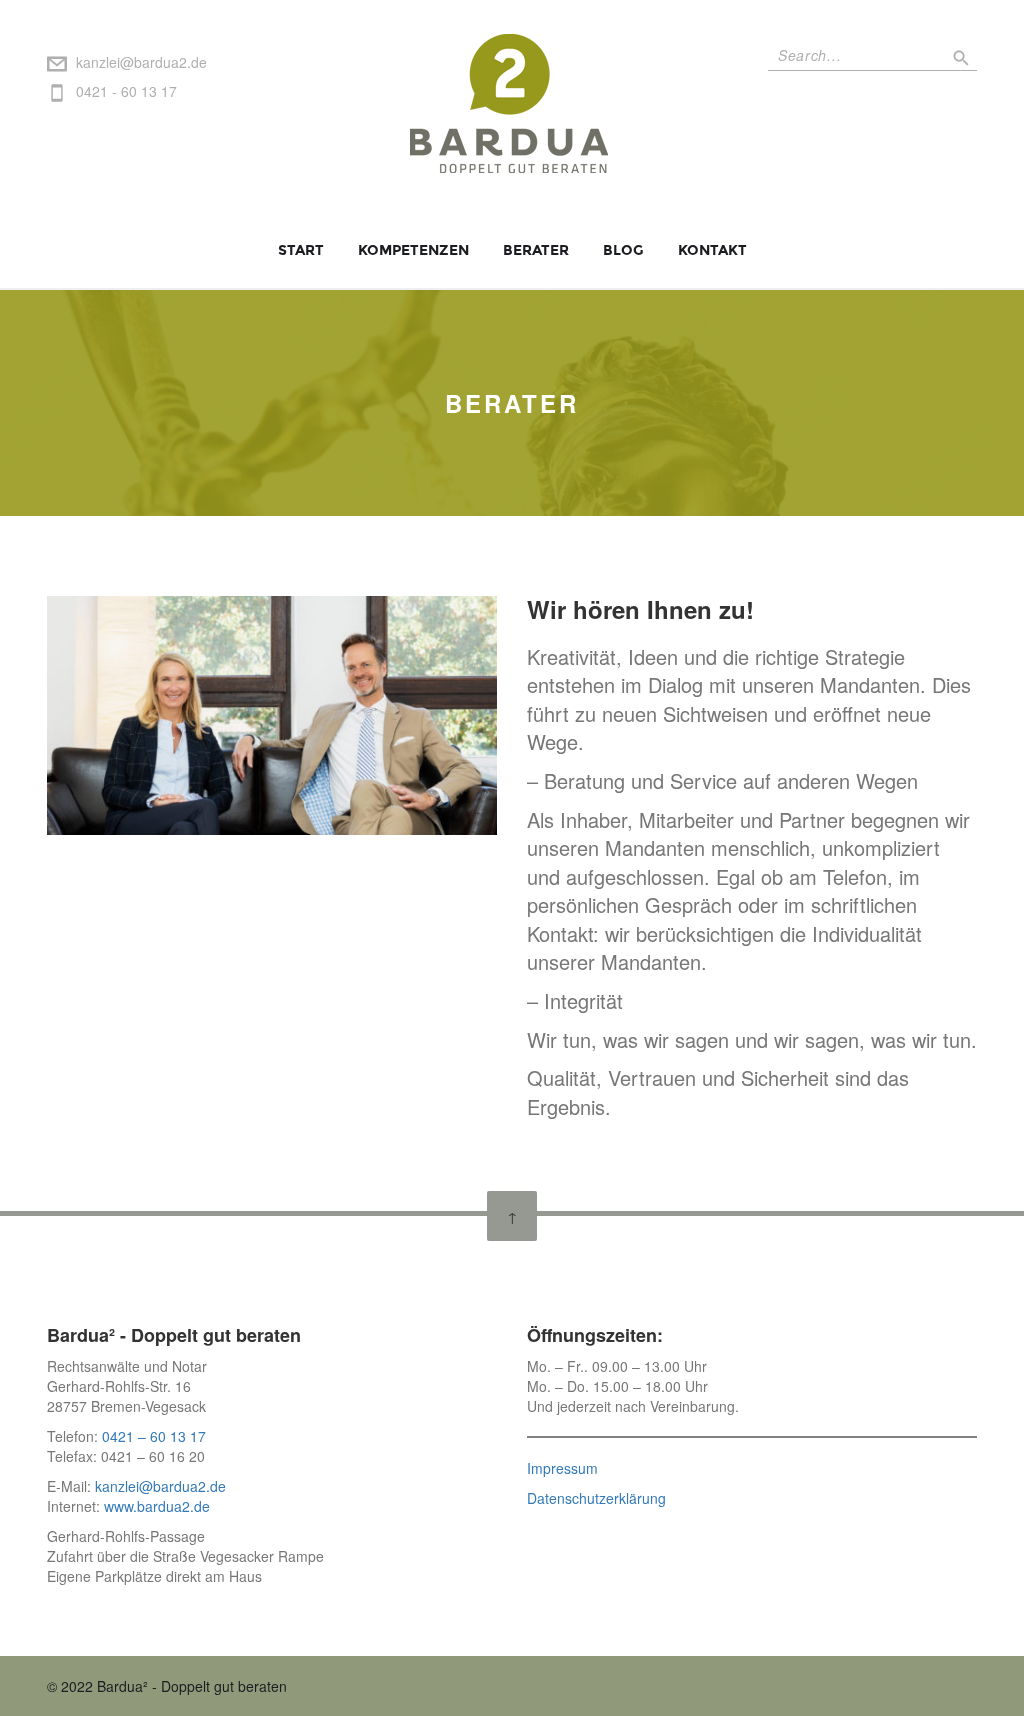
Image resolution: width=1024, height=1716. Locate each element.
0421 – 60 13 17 (154, 1436)
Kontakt (712, 250)
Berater (536, 250)
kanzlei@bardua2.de (141, 62)
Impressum (562, 1468)
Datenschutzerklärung (596, 1498)
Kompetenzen (413, 250)
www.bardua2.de (155, 1506)
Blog (623, 250)
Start (301, 250)
